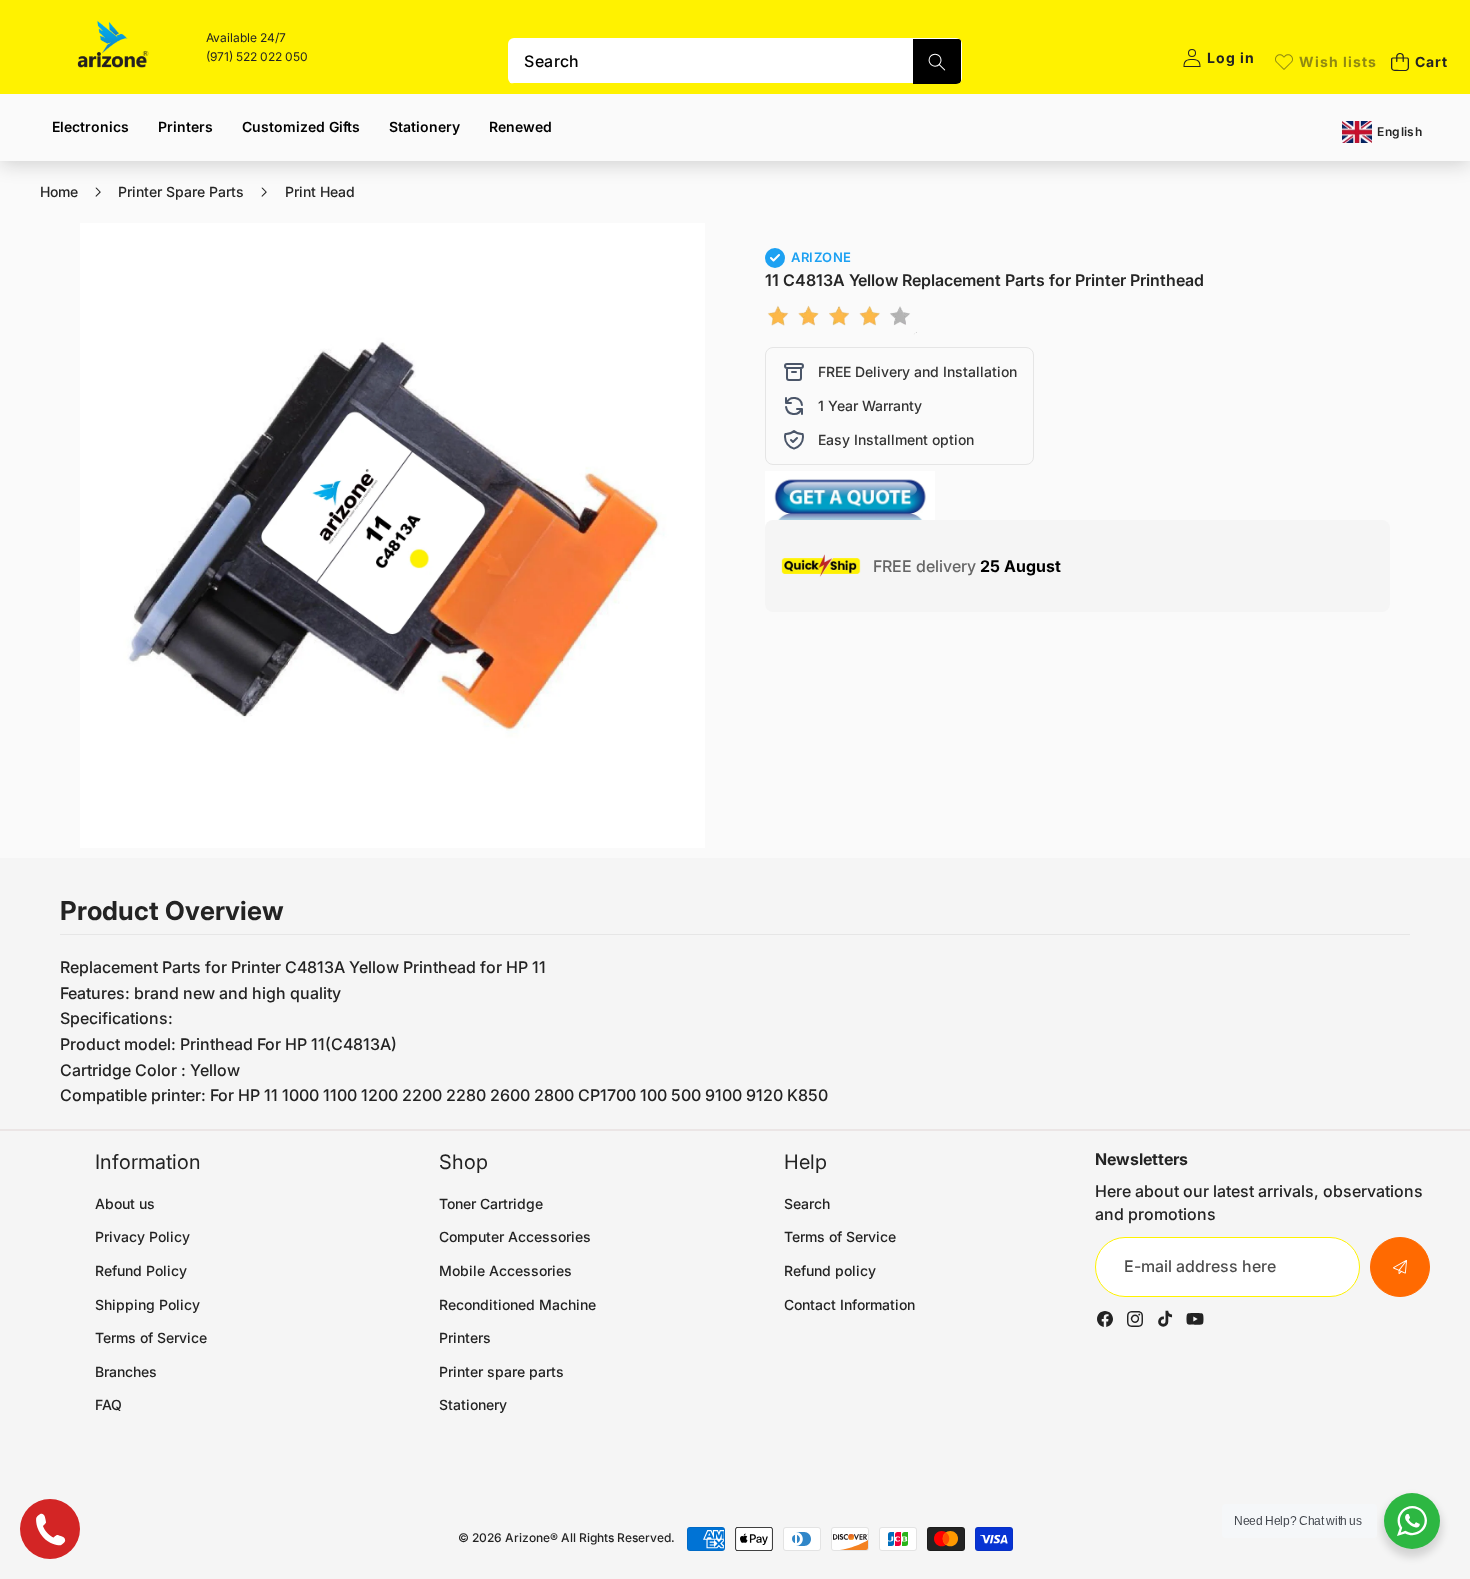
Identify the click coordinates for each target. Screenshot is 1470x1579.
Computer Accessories (515, 1236)
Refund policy (830, 1270)
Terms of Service (151, 1337)
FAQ (108, 1404)
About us (125, 1203)
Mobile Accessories (505, 1270)
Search (807, 1203)
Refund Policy (141, 1270)
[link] (1326, 62)
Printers (465, 1337)
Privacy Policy (142, 1236)
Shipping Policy (147, 1304)
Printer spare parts (501, 1371)
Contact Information (849, 1304)
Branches (126, 1371)
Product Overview (172, 910)
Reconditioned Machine (517, 1304)
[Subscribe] (1400, 1267)
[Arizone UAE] (113, 47)
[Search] (937, 61)
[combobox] (734, 61)
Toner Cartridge (491, 1203)
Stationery (473, 1404)
